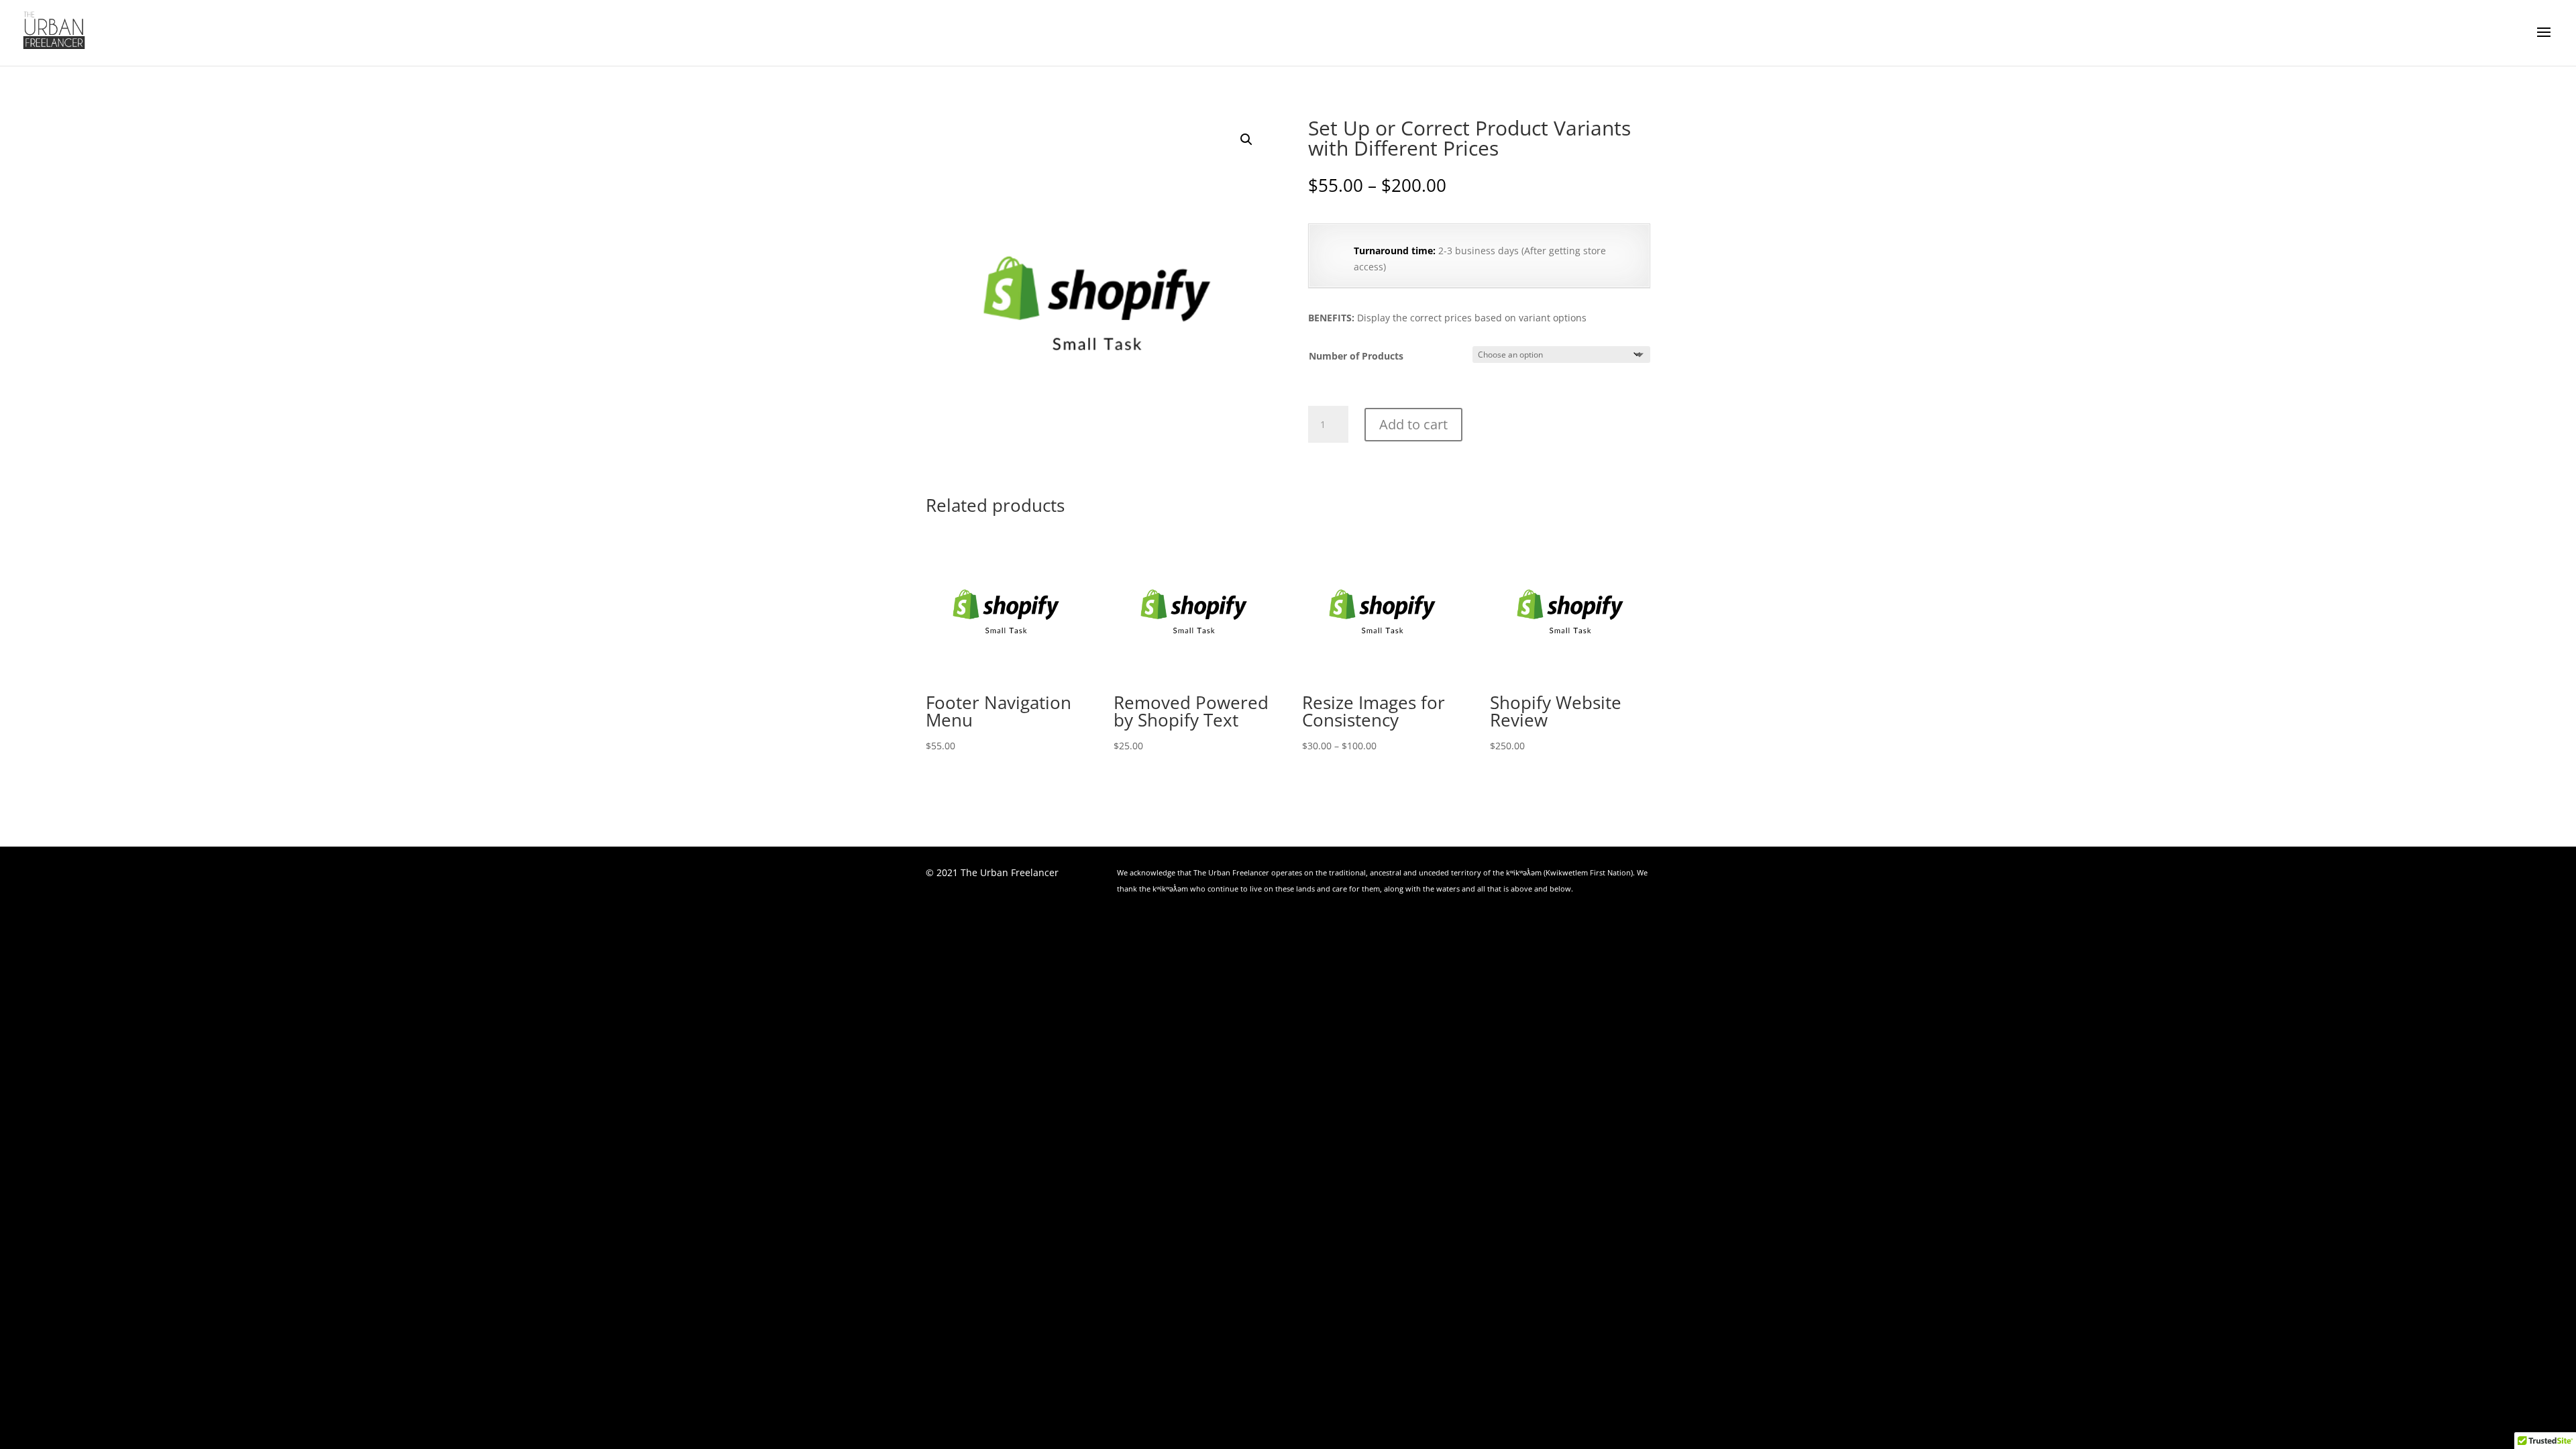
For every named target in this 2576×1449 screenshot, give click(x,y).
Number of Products (1356, 356)
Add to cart (1413, 424)
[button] (1246, 140)
